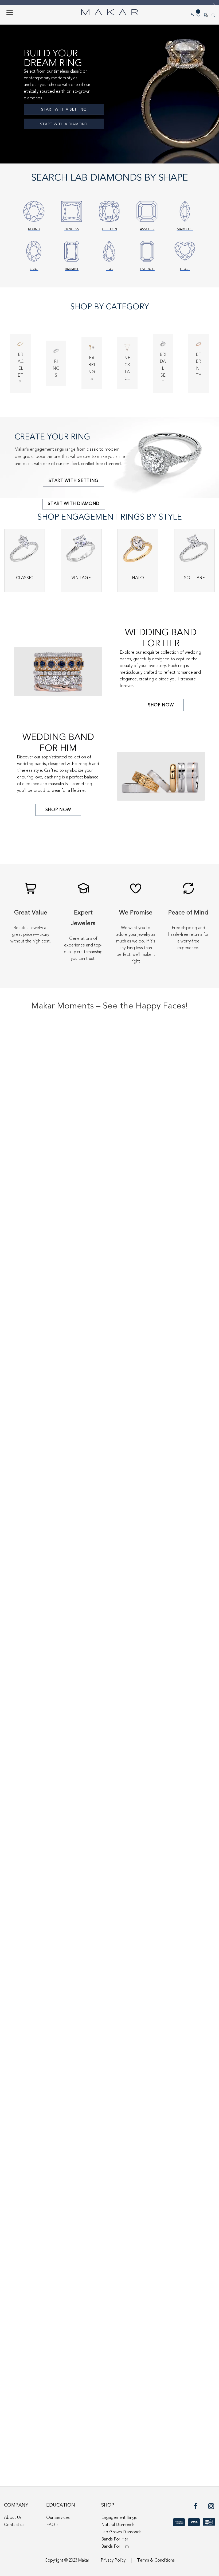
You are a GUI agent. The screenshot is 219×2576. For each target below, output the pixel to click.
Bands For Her (115, 2539)
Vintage (81, 578)
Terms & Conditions (156, 2561)
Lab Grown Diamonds (121, 2532)
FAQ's (52, 2525)
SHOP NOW (161, 705)
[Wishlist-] (199, 15)
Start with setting (74, 481)
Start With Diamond (74, 504)
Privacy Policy (113, 2561)
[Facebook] (197, 2508)
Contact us (14, 2525)
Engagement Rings (119, 2518)
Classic (25, 578)
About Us (13, 2518)
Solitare (194, 578)
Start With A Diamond (64, 124)
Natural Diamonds (118, 2525)
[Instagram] (212, 2508)
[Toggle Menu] (10, 12)
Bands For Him (115, 2547)
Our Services (58, 2518)
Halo (138, 578)
